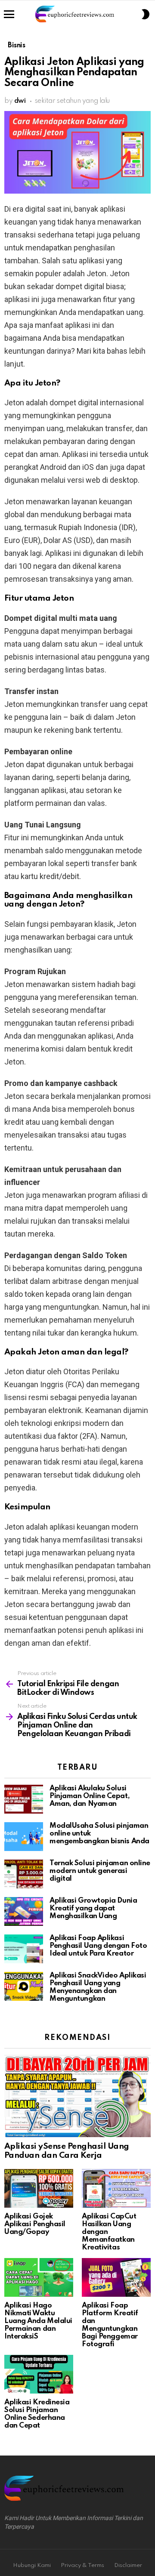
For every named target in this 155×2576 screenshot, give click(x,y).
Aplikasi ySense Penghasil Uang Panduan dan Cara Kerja (67, 2151)
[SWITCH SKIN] (146, 14)
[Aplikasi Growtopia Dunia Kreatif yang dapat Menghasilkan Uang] (24, 1911)
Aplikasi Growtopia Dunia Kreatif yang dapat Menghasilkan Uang (93, 1908)
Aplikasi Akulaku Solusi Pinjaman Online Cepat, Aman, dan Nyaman (90, 1796)
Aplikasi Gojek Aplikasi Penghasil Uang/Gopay (35, 2224)
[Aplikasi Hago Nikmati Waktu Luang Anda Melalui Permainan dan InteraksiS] (39, 2277)
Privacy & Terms (82, 2565)
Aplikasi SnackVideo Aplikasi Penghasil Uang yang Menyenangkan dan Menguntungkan (98, 1987)
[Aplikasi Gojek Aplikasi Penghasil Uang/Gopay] (39, 2188)
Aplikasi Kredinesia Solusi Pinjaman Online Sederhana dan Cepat (37, 2414)
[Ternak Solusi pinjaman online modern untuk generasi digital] (24, 1874)
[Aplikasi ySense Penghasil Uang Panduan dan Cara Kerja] (77, 2096)
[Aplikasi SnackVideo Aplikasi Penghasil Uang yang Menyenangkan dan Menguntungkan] (24, 1986)
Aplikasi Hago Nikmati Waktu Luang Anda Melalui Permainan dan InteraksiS (38, 2321)
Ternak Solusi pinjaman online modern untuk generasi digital (100, 1871)
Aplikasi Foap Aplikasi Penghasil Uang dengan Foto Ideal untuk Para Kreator (98, 1946)
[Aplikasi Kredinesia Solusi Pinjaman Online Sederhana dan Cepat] (39, 2374)
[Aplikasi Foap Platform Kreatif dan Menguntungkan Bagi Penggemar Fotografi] (116, 2277)
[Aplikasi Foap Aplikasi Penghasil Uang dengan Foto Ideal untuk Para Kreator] (24, 1949)
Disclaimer (128, 2565)
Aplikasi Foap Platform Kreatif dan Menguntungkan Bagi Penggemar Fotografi (110, 2325)
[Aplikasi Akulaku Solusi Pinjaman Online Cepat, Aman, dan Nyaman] (24, 1799)
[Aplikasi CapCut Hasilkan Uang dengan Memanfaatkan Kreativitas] (116, 2188)
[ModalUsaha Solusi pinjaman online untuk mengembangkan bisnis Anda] (24, 1837)
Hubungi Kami (32, 2565)
